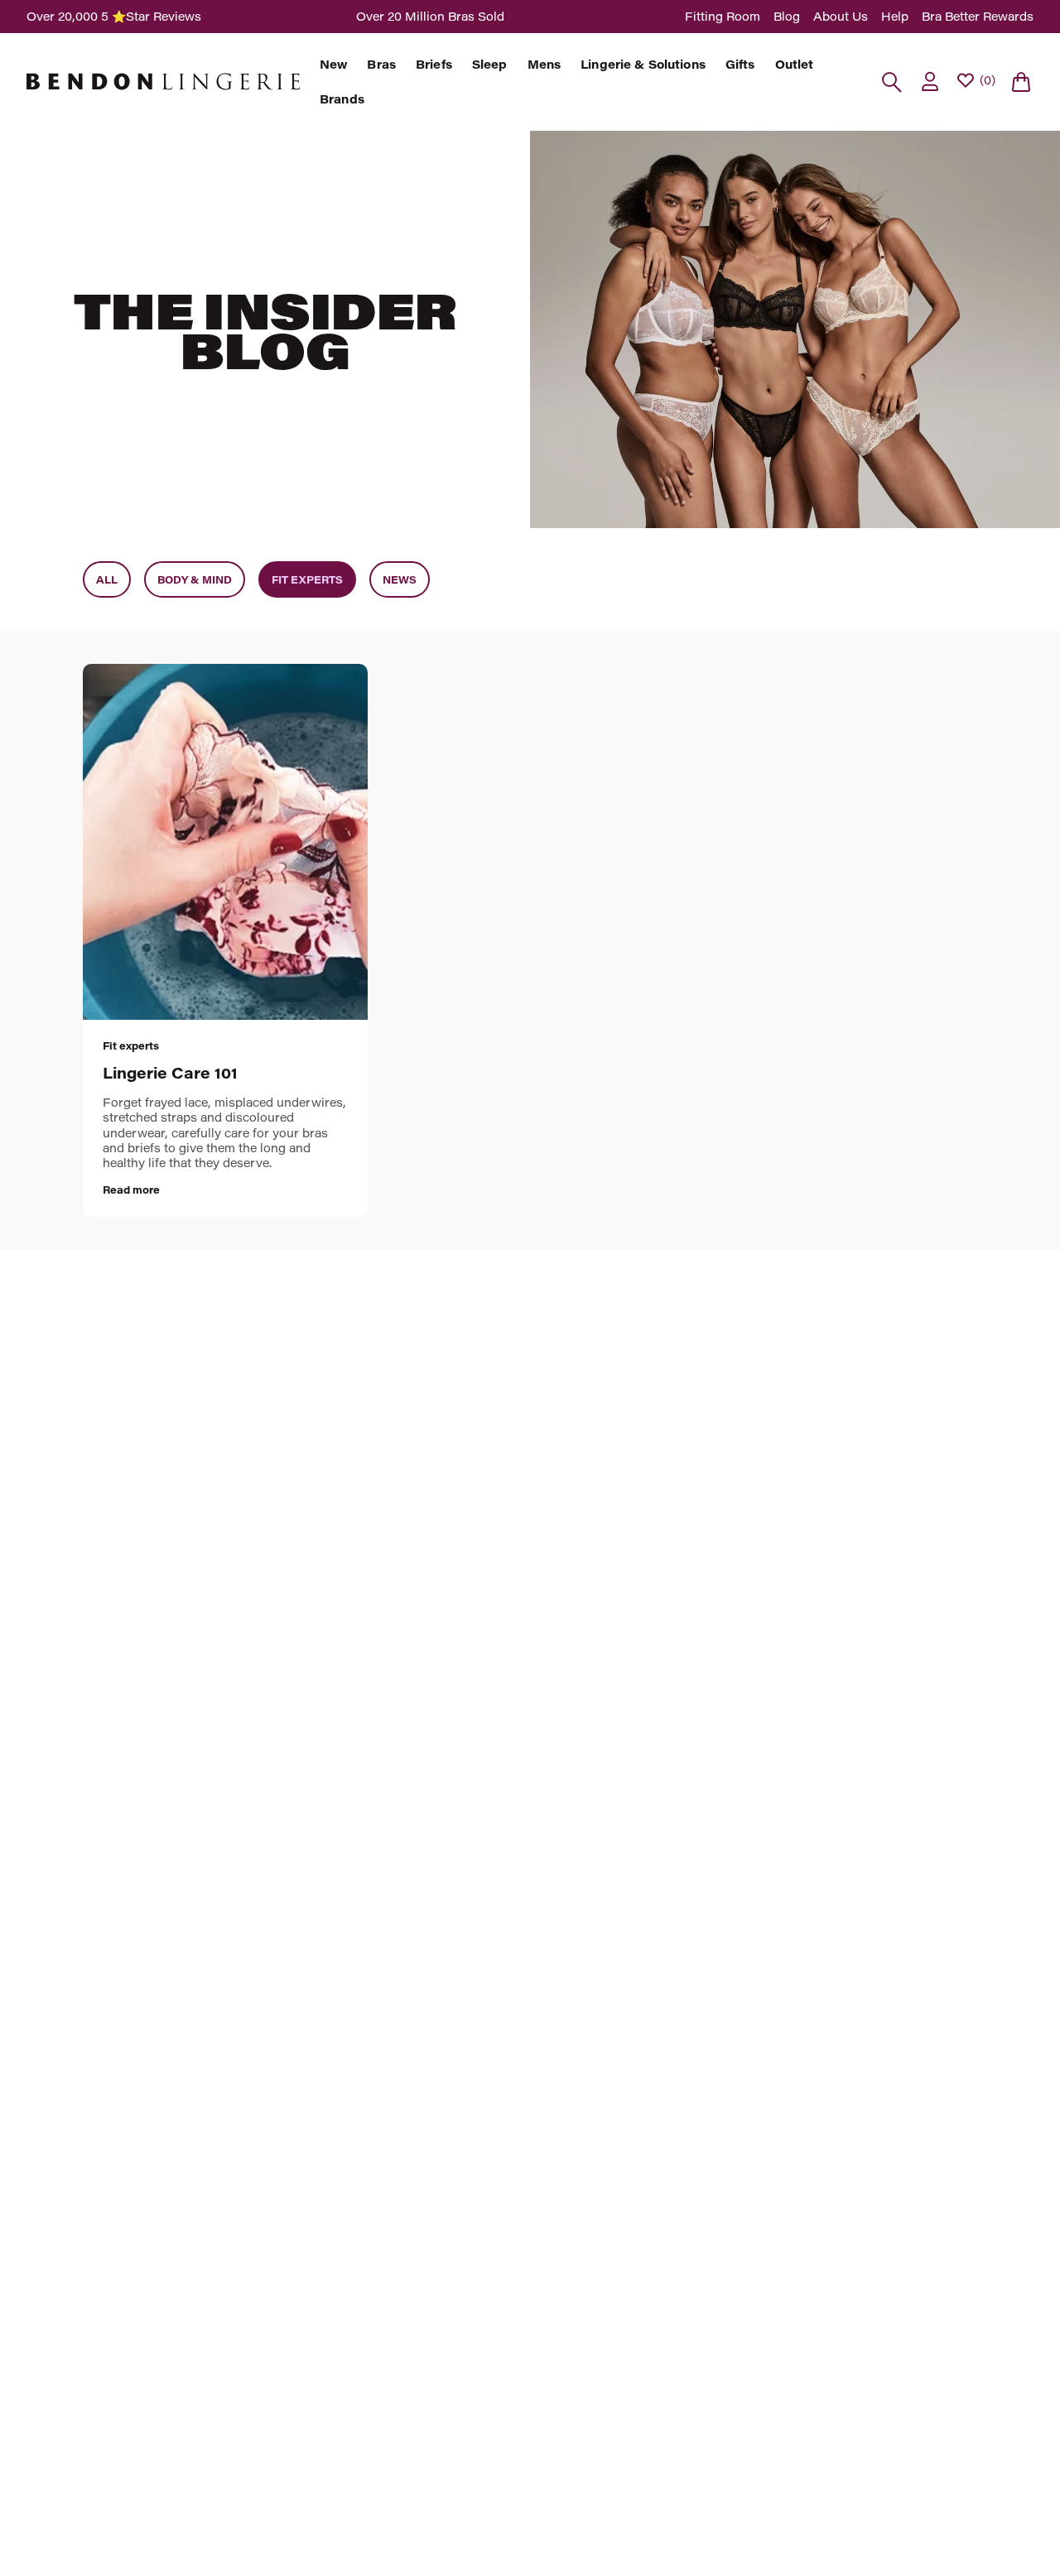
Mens (544, 65)
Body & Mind (195, 579)
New (333, 65)
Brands (342, 99)
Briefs (434, 65)
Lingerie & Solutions (643, 65)
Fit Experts (307, 579)
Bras (381, 65)
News (400, 579)
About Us (841, 16)
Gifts (740, 65)
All (107, 579)
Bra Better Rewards (978, 16)
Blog (787, 16)
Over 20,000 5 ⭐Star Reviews (114, 16)
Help (895, 16)
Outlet (795, 65)
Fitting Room (723, 16)
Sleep (490, 65)
